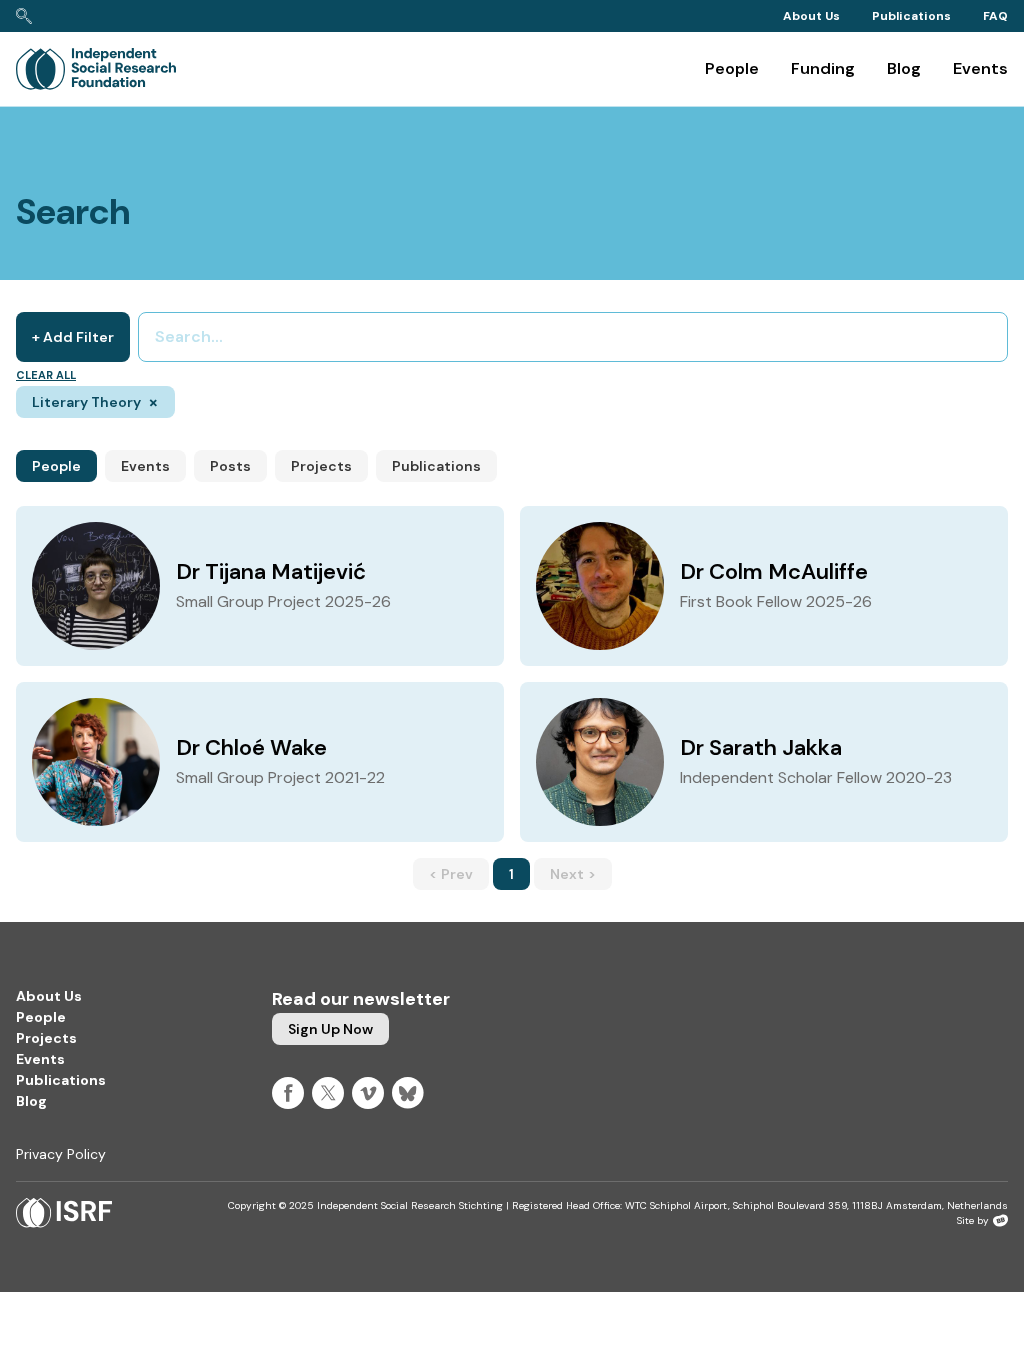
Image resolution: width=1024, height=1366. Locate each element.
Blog (904, 68)
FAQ (995, 16)
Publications (911, 16)
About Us (811, 16)
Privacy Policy (61, 1154)
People (732, 68)
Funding (823, 68)
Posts (230, 466)
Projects (321, 466)
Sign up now (330, 1029)
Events (980, 68)
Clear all (46, 375)
